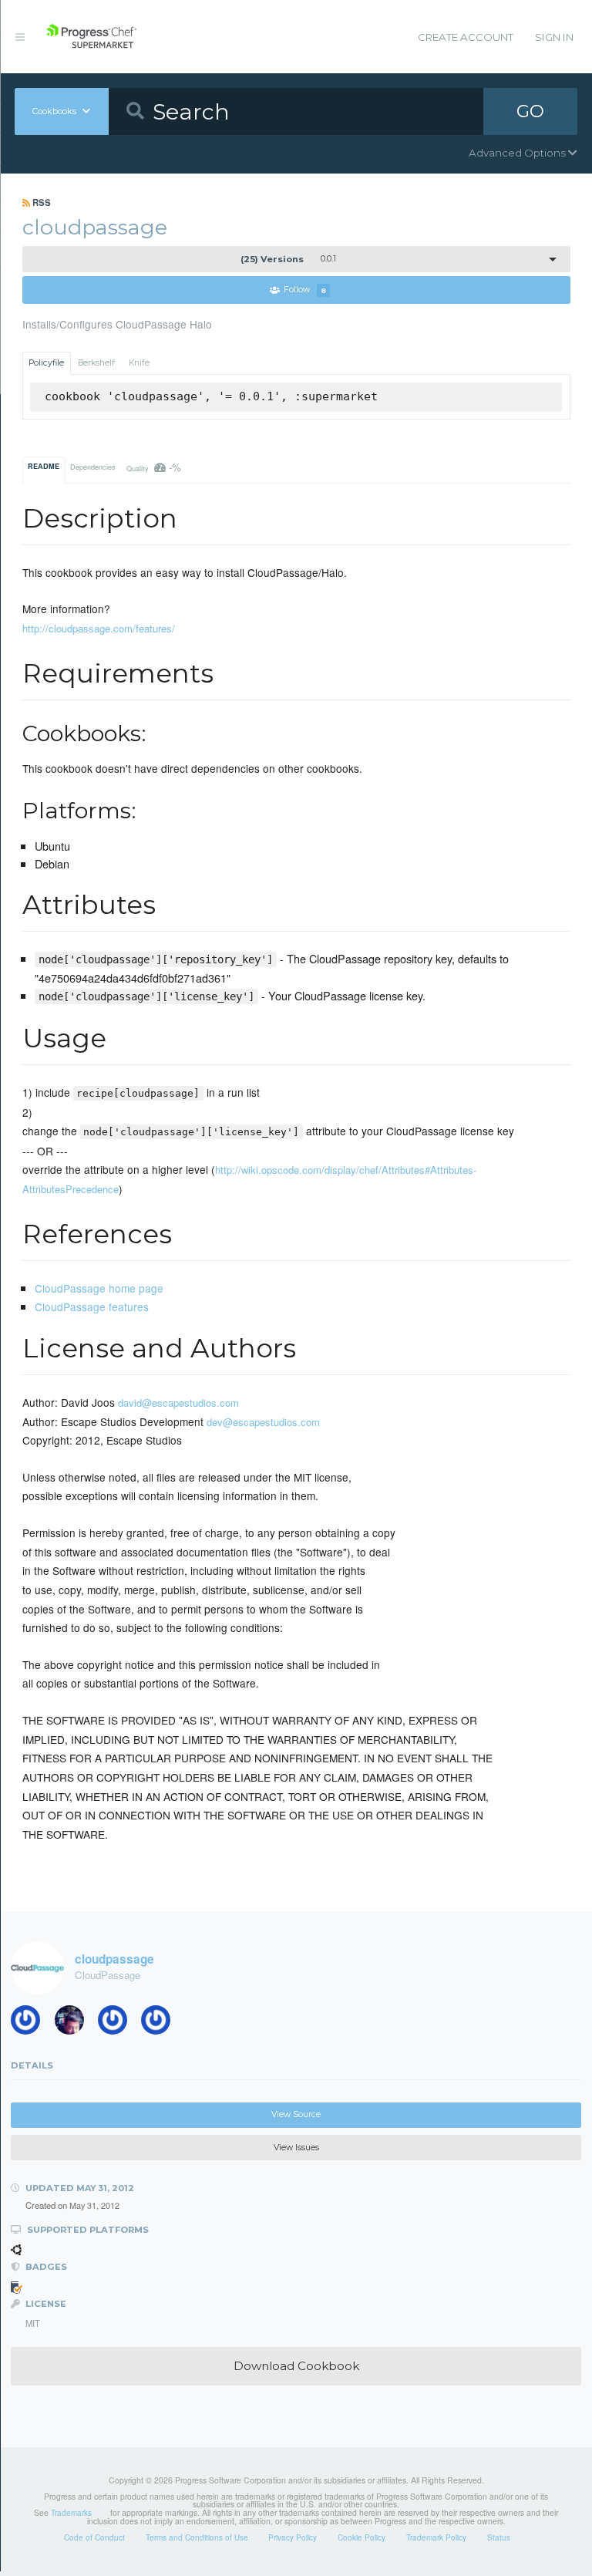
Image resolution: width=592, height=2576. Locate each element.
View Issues (296, 2148)
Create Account (466, 37)
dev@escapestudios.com (263, 1422)
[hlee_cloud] (161, 2023)
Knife (139, 363)
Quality (154, 467)
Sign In (554, 37)
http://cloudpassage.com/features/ (99, 628)
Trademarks (71, 2513)
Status (499, 2537)
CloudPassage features (92, 1307)
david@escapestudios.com (178, 1403)
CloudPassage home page (99, 1288)
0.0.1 (288, 259)
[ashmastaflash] (75, 2023)
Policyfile (46, 363)
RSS (40, 202)
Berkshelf (96, 363)
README (44, 466)
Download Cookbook (296, 2366)
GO (530, 111)
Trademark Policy (436, 2537)
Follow (305, 290)
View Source (296, 2114)
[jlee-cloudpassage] (31, 2023)
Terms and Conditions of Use (197, 2537)
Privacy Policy (293, 2537)
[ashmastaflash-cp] (118, 2023)
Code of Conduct (94, 2537)
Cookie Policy (362, 2537)
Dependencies (93, 467)
